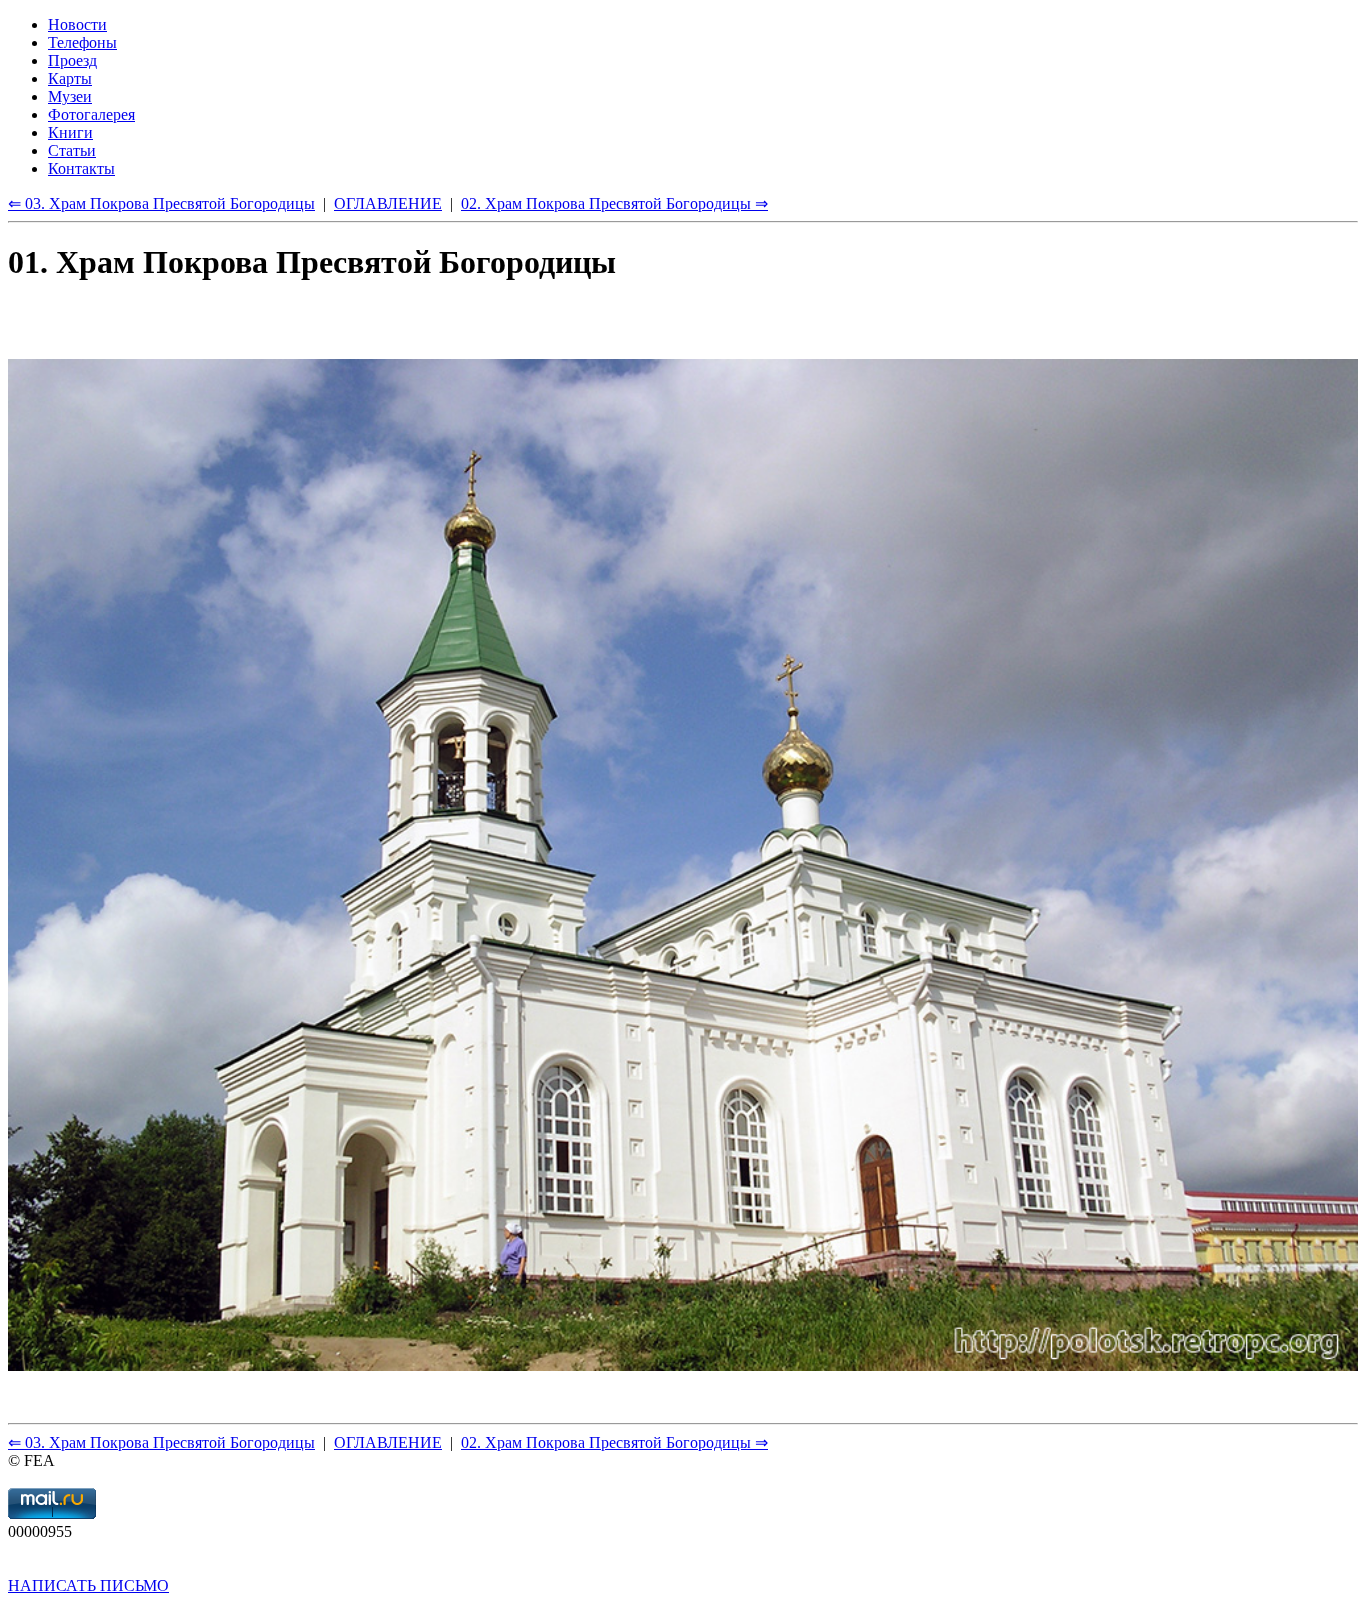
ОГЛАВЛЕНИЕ (388, 1442)
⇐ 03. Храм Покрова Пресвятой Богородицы (161, 1442)
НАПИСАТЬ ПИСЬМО (88, 1585)
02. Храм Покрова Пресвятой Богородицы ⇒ (614, 1442)
